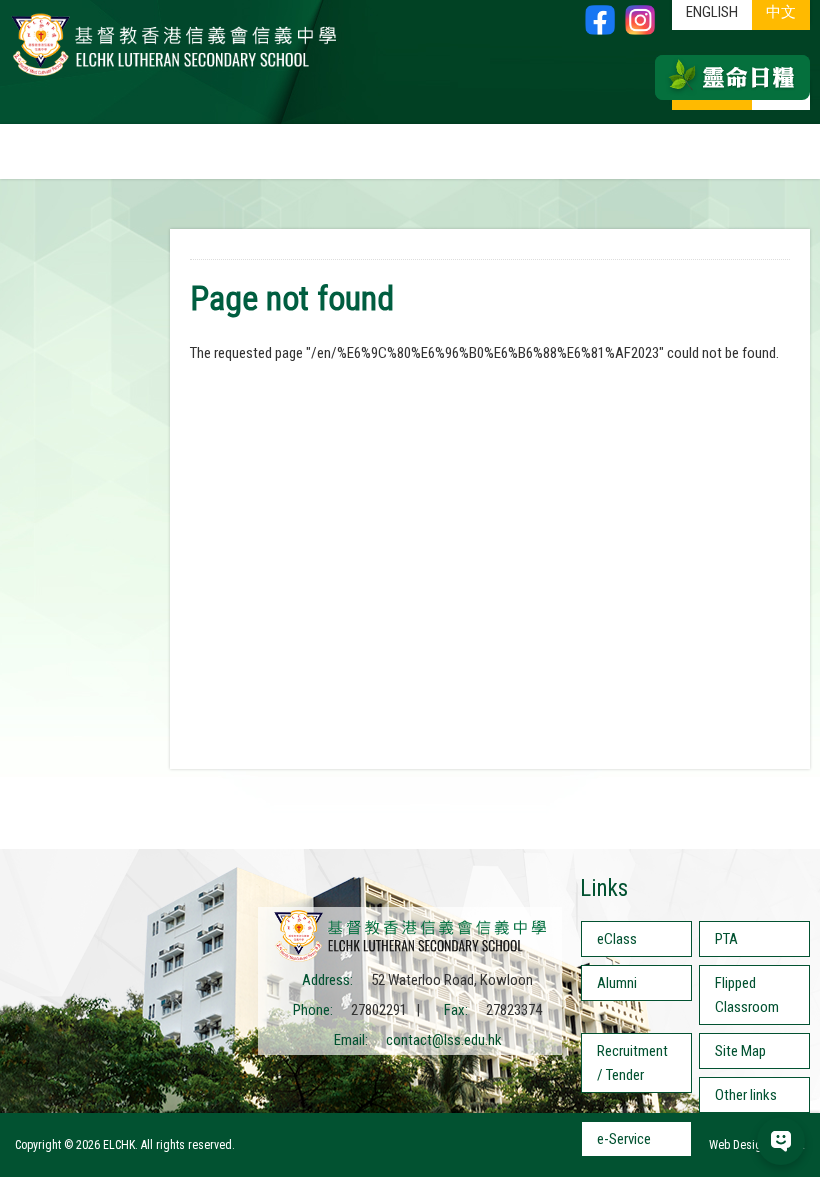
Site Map (740, 1051)
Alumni (617, 983)
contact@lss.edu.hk (444, 1040)
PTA (726, 939)
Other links (746, 1095)
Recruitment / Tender (632, 1063)
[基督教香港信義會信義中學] (174, 75)
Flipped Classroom (747, 995)
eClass (617, 939)
